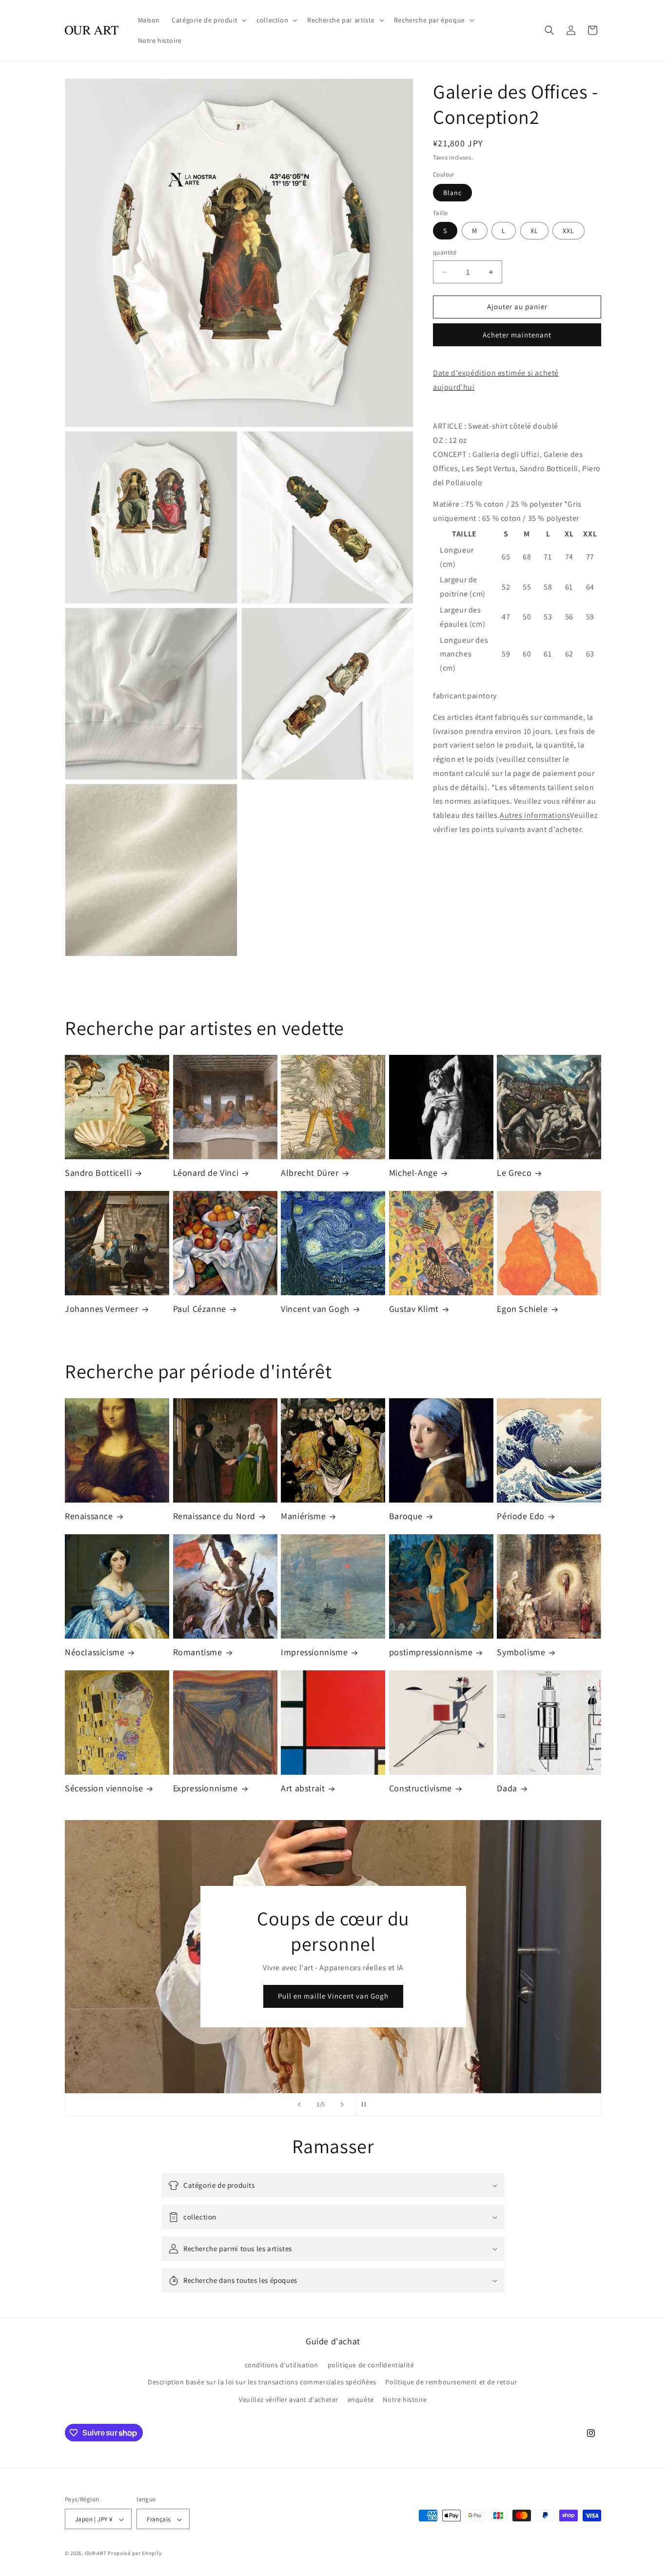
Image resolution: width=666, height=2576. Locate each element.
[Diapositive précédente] (299, 2104)
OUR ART (96, 2554)
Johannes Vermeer (102, 1309)
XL (534, 231)
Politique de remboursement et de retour (451, 2382)
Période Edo (521, 1516)
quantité (445, 253)
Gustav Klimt (414, 1309)
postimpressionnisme (431, 1652)
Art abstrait (303, 1788)
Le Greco (514, 1173)
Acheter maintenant (517, 335)
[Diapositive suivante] (342, 2104)
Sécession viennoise (104, 1788)
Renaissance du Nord (214, 1516)
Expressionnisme (206, 1788)
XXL (568, 231)
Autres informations (535, 816)
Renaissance (89, 1516)
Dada (507, 1788)
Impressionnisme (314, 1652)
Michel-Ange (413, 1173)
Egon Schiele (522, 1309)
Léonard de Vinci (206, 1173)
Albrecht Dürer (310, 1173)
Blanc (452, 193)
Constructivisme (421, 1788)
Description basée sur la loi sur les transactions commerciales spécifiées (262, 2382)
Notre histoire (405, 2399)
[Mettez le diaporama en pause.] (367, 2104)
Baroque (406, 1516)
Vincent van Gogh (315, 1309)
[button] (208, 20)
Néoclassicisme (95, 1652)
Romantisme (198, 1652)
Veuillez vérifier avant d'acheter (289, 2399)
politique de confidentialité (371, 2365)
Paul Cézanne (200, 1309)
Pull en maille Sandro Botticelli (333, 1996)
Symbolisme (521, 1652)
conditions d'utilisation (282, 2365)
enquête (361, 2399)
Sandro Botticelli (98, 1173)
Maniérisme (303, 1516)
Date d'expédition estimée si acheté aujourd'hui (496, 380)
